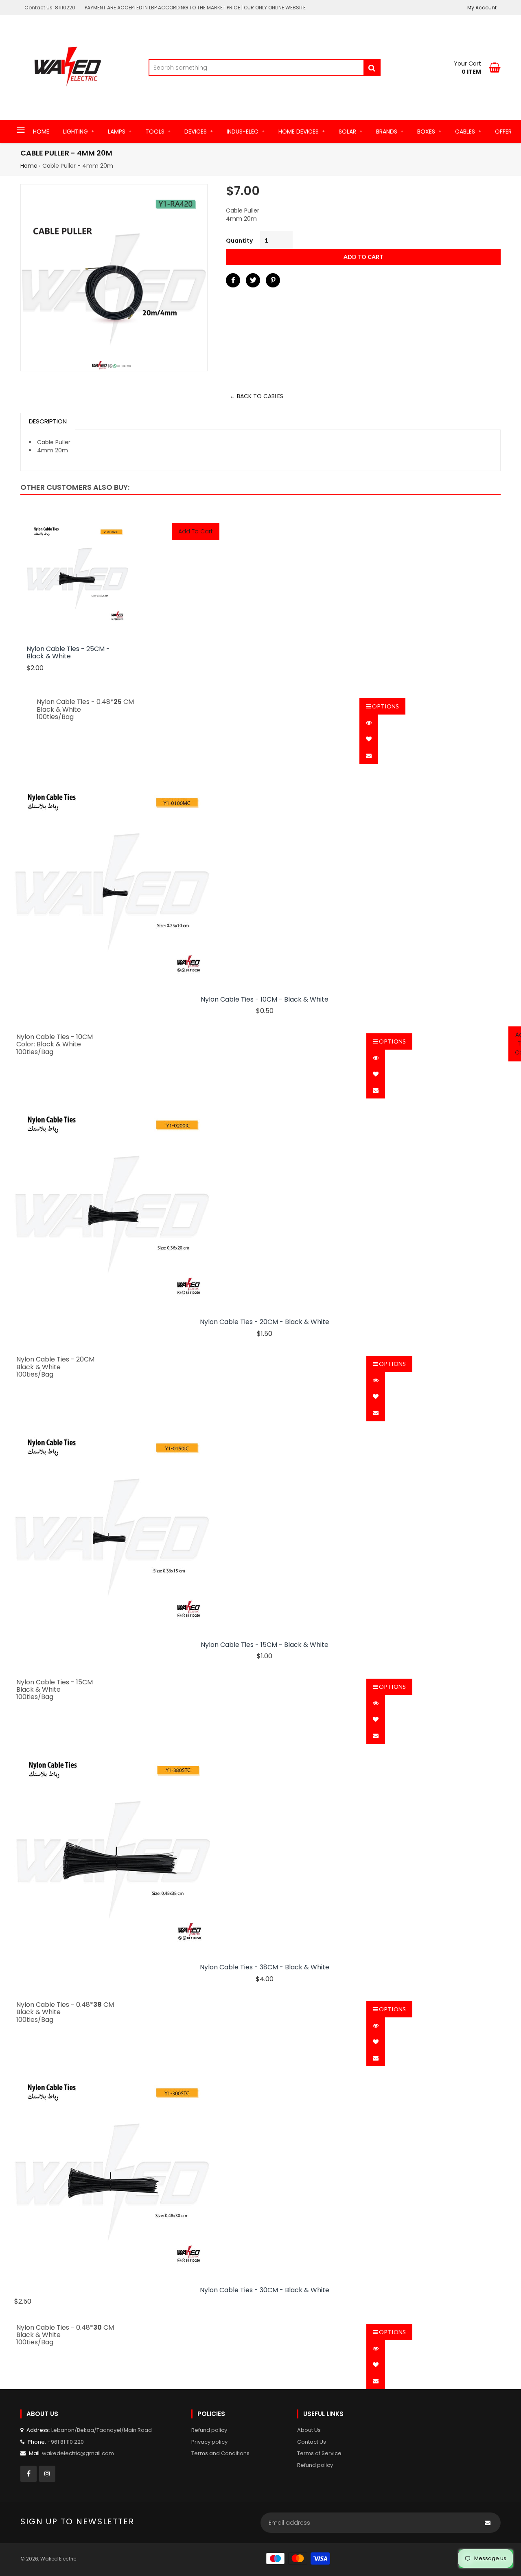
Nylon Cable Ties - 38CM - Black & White (265, 1967)
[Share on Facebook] (233, 280)
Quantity (239, 241)
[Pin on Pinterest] (273, 280)
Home (29, 166)
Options (385, 706)
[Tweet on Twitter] (253, 280)
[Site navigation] (21, 131)
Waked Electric (58, 2559)
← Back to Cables (256, 396)
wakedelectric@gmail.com (78, 2453)
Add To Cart (196, 531)
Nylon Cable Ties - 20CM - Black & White (265, 1322)
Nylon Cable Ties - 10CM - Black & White (265, 1000)
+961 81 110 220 (66, 2442)
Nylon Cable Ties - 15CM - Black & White (265, 1645)
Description (48, 421)
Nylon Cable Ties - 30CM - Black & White (265, 2290)
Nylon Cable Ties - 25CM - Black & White (68, 653)
